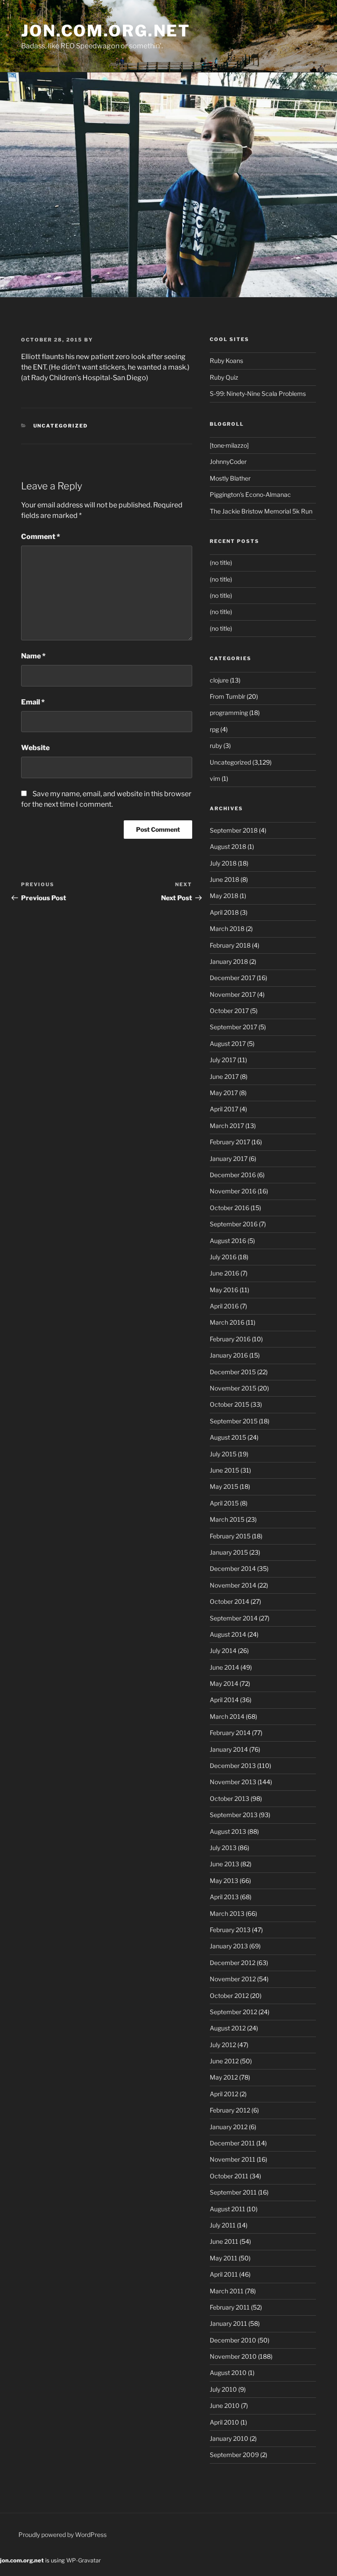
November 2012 (233, 1979)
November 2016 (233, 1191)
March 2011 (227, 2291)
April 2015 (224, 1503)
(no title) (221, 562)
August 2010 (228, 2373)
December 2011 (232, 2143)
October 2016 (229, 1208)
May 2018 (224, 896)
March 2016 (227, 1322)
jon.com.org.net (106, 31)
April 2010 (224, 2422)
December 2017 (233, 978)
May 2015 (224, 1486)
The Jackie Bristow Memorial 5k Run (261, 511)
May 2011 (224, 2258)
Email (33, 702)
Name (33, 656)
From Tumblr (228, 696)
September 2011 (233, 2192)
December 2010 (233, 2340)
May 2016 (224, 1290)
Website (35, 748)
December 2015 (233, 1372)
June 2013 (224, 1864)
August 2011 (228, 2209)
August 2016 (228, 1241)
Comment (41, 537)
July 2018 (223, 863)
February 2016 (230, 1339)
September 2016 (234, 1224)
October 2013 (229, 1798)
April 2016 (224, 1306)
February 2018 (230, 945)
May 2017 (224, 1093)
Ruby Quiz (224, 377)
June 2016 (224, 1273)
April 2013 (224, 1897)
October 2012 (229, 1996)
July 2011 (223, 2225)
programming (229, 713)
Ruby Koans (226, 361)
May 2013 (224, 1881)
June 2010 (225, 2405)
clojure (219, 680)
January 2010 (229, 2438)
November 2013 (233, 1782)
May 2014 (224, 1683)
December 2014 (233, 1568)
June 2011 (224, 2241)
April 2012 (224, 2094)
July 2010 (223, 2389)
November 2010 (233, 2356)
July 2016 (223, 1257)
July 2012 (223, 2045)
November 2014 (233, 1585)
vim (215, 778)
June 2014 (224, 1667)
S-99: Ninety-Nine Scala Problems (258, 393)
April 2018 (224, 912)
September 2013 (234, 1815)
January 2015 (229, 1552)
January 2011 (228, 2323)
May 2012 (224, 2077)
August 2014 (228, 1634)
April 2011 (224, 2274)
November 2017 (233, 994)
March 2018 (227, 929)
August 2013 (228, 1831)
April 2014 (224, 1700)
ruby (216, 745)
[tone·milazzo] (229, 445)
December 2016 (233, 1175)
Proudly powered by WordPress (63, 2535)
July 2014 (223, 1651)
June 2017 (224, 1076)
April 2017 (224, 1109)
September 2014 (234, 1618)
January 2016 (229, 1355)
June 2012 (224, 2061)
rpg (214, 729)
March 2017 (227, 1126)
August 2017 (228, 1044)
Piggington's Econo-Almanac (250, 494)
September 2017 (233, 1027)
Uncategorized (61, 426)
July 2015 (223, 1454)
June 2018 (224, 879)
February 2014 (230, 1733)
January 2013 (229, 1946)
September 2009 (234, 2455)
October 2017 (229, 1011)
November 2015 (233, 1388)
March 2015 (227, 1519)
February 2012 (230, 2110)
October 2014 (229, 1601)
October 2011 (229, 2176)
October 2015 (229, 1404)
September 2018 (234, 830)
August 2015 (228, 1437)
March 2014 (227, 1716)
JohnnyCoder (228, 462)
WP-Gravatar (84, 2560)
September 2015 (234, 1421)
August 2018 (228, 846)
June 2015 (224, 1470)
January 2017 (229, 1159)
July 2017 (223, 1060)
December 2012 (233, 1963)
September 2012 (233, 2012)
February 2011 (230, 2307)
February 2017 (230, 1142)
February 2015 (230, 1536)
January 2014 (229, 1749)
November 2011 (233, 2159)
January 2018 (229, 961)
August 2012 (228, 2028)
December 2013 (233, 1766)
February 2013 (230, 1930)
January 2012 (229, 2127)
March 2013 (227, 1913)
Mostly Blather (230, 478)
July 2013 (223, 1848)
